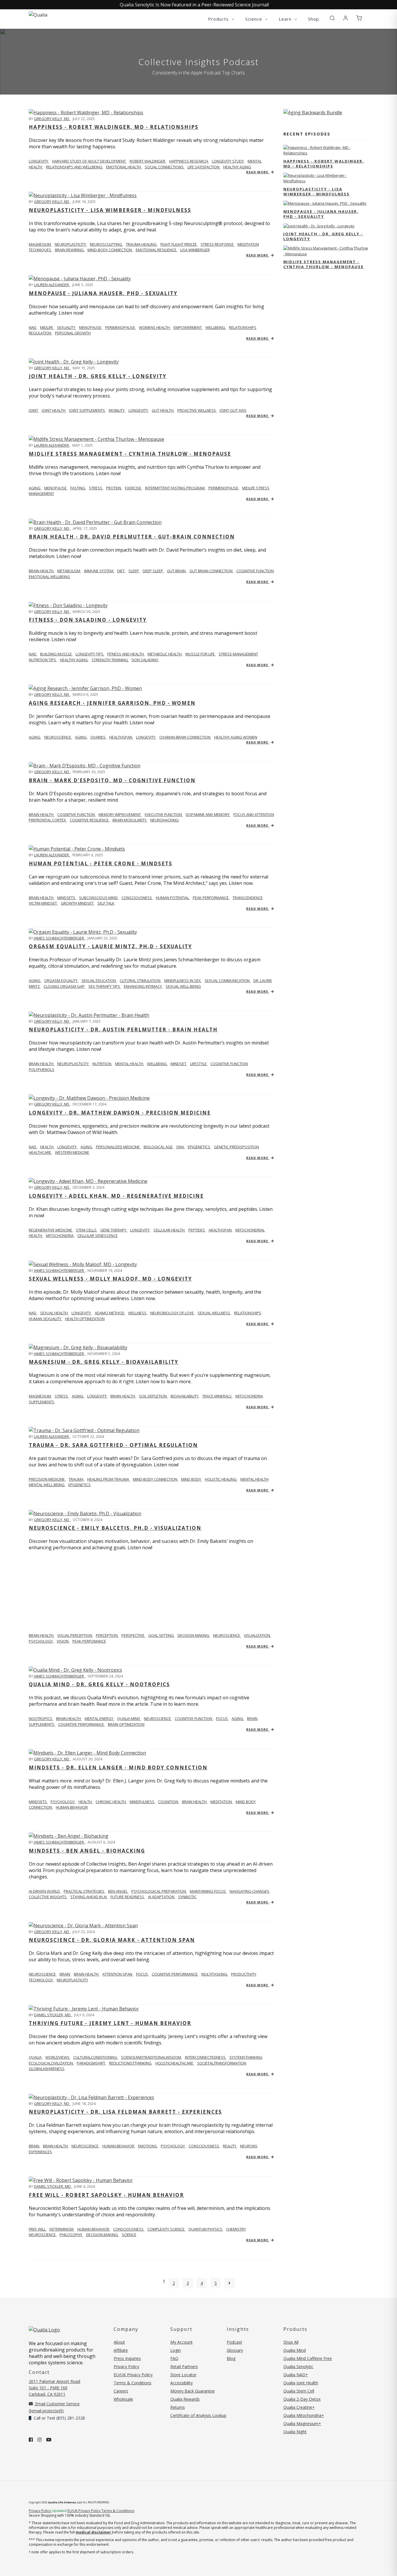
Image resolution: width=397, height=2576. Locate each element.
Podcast (234, 2342)
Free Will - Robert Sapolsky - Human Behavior (106, 2195)
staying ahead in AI (89, 1897)
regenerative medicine (51, 1230)
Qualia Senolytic (298, 2366)
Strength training (110, 660)
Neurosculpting (106, 244)
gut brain (177, 571)
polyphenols (42, 1069)
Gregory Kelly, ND (52, 119)
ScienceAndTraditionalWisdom (151, 2057)
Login (176, 2350)
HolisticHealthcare (175, 2063)
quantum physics (206, 2229)
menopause (91, 327)
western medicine (72, 1152)
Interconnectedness (206, 2057)
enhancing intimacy (143, 986)
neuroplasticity (73, 1064)
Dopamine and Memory (208, 814)
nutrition (102, 1064)
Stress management (238, 654)
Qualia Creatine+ (299, 2407)
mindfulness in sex (183, 981)
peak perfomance (89, 1641)
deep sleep (153, 571)
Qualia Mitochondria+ (304, 2415)
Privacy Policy (126, 2366)
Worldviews (58, 2057)
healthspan (121, 737)
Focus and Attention (254, 814)
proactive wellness (197, 410)
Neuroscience (43, 1974)
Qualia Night (295, 2432)
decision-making (102, 2235)
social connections (165, 167)
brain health (123, 1396)
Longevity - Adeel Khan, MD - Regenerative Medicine (116, 1196)
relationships (243, 327)
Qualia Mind (129, 1718)
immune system (99, 571)
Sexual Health (54, 1313)
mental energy (99, 1718)
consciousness (204, 2146)
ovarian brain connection (185, 737)
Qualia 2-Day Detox (302, 2399)
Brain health (42, 571)
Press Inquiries (127, 2358)
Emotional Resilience (157, 250)
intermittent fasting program (175, 488)
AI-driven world (45, 1891)
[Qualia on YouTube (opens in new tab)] (49, 2440)
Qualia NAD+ (296, 2375)
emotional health (124, 167)
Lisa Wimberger (195, 250)
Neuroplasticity (71, 244)
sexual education (99, 981)
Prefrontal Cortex (48, 820)
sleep (134, 571)
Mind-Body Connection (110, 250)
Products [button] (219, 19)
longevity (39, 161)
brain (65, 1974)
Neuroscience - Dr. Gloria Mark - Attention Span (112, 1940)
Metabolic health (165, 654)
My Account (181, 2342)
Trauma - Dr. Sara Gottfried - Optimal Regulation (113, 1445)
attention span (118, 1974)
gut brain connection (211, 571)
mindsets (67, 898)
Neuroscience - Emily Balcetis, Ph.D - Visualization (115, 1528)
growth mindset (78, 903)
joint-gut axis (233, 410)
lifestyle (199, 1064)
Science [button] (254, 19)
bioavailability (185, 1396)
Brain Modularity (130, 820)
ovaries (98, 737)
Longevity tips (90, 654)
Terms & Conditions (133, 2383)
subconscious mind (99, 898)
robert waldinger (148, 161)
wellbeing (216, 327)
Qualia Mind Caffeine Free (308, 2358)
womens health (155, 327)
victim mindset (43, 903)
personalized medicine (118, 1147)
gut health (163, 410)
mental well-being (47, 1485)
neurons (249, 2146)
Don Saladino (145, 660)
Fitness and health (126, 654)
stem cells (87, 1230)
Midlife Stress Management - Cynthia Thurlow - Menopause (130, 454)
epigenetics (199, 1147)
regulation (40, 333)
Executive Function (164, 814)
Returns (178, 2407)
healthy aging (237, 167)
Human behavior (94, 2229)
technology (41, 1980)
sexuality (67, 327)
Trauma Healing (142, 244)
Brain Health (42, 814)
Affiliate (121, 2350)
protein (114, 488)
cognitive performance (82, 1724)
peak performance (211, 898)
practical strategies (84, 1891)
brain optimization (126, 1724)
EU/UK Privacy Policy (133, 2375)
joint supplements (87, 410)
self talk (106, 903)
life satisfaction (204, 167)
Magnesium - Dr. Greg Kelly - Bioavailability (104, 1362)
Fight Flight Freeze (179, 244)
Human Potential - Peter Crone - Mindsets (101, 863)
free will (38, 2229)
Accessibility (181, 2383)
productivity (244, 1974)
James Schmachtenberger (59, 938)
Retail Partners (184, 2366)
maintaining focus (208, 1891)
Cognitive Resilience (90, 820)
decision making (194, 1635)
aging (35, 488)
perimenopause (121, 327)
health (86, 1802)
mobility (117, 410)
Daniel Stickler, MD (53, 2015)
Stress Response (218, 244)
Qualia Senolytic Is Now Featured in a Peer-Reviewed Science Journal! (194, 5)
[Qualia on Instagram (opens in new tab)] (40, 2440)
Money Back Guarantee (193, 2391)
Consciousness (137, 898)
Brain (34, 2146)
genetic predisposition (236, 1147)
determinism (62, 2229)
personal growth (73, 333)
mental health (130, 1064)
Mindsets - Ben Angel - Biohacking (87, 1851)
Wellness (138, 1313)
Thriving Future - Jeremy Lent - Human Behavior (110, 2023)
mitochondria (60, 1236)
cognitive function (255, 571)
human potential (173, 898)
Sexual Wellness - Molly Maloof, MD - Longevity (110, 1279)
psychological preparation (159, 1891)
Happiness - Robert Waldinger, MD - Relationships (114, 127)
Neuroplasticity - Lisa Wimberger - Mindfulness (110, 210)
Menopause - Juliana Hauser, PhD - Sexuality (103, 293)
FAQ (174, 2358)
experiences (40, 2152)
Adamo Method (110, 1313)
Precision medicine (47, 1479)
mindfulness (142, 1802)
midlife (47, 327)
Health (47, 1147)
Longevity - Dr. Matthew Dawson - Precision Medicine (120, 1113)
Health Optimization (85, 1319)
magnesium (40, 244)
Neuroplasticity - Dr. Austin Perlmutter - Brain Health (123, 1029)
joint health (54, 410)
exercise (134, 488)
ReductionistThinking (131, 2063)
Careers (121, 2391)
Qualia (36, 2057)
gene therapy (114, 1230)
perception (107, 1635)
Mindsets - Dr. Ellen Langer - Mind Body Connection (118, 1767)
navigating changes (250, 1891)
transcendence (248, 898)
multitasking (215, 1974)
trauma (76, 1479)
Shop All (291, 2342)
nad (33, 327)
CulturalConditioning (96, 2057)
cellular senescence (98, 1236)
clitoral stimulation (141, 981)
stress (96, 488)
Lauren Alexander (52, 285)
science (129, 2235)
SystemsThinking (246, 2057)
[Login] (346, 18)
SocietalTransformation (222, 2063)
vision (63, 1641)
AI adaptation (162, 1897)
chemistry (236, 2229)
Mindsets (38, 1802)
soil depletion (153, 1396)
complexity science (166, 2229)
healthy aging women (236, 737)
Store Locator (183, 2375)
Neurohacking (164, 820)
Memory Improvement (120, 814)
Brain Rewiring (70, 250)
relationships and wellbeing (75, 167)
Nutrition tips (43, 660)
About (119, 2342)
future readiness (128, 1897)
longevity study (228, 161)
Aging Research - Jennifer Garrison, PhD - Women (112, 703)
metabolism (69, 571)
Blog (231, 2358)
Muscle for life (201, 654)
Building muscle (56, 654)
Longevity (82, 1313)
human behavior (72, 1807)
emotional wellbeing (49, 577)
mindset (179, 1064)
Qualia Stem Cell (299, 2391)
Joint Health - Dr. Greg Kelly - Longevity (98, 376)
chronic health (111, 1802)
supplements (42, 1402)
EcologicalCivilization (51, 2063)
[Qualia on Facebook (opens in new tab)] (31, 2440)
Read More (258, 172)
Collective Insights (48, 1897)
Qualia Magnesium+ (302, 2423)
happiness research (189, 161)
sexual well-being (183, 986)
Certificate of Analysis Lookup (198, 2415)
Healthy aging (74, 660)
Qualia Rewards (185, 2399)
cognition (169, 1802)
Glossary (235, 2350)
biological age (159, 1147)
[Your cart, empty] (359, 18)
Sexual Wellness (214, 1313)
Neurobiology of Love (172, 1313)
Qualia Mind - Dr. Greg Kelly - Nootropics (99, 1684)
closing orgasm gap (65, 986)
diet (121, 571)
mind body (192, 1479)
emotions (148, 2146)
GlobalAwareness (47, 2069)
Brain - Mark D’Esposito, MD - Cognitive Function (112, 780)
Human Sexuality (45, 1319)
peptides (197, 1230)
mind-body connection (155, 1479)
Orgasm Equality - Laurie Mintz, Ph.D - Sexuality (110, 946)
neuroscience (58, 737)
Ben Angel (118, 1891)
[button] (332, 18)
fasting (78, 488)
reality (230, 2146)
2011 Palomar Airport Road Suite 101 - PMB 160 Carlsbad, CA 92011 (54, 2388)
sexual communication (228, 981)
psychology (63, 1802)
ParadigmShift (91, 2063)
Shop (314, 19)
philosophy (71, 2235)
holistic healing (221, 1479)
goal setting (161, 1635)
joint (34, 410)
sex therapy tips (105, 986)
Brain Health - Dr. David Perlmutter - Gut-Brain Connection (132, 537)
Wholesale (123, 2399)
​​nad (33, 654)
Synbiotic (187, 1897)
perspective (133, 1635)
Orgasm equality (61, 981)
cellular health (169, 1230)
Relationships (248, 1313)
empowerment (188, 327)
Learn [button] (286, 19)
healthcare (40, 1152)
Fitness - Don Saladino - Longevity (88, 620)
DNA (181, 1147)
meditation (222, 1802)
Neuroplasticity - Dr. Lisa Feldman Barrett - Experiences (125, 2112)
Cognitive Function (76, 814)
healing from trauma (109, 1479)
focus (222, 1718)
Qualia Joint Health (301, 2383)
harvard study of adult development (89, 161)
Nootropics (41, 1718)
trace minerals (217, 1396)
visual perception (75, 1635)
